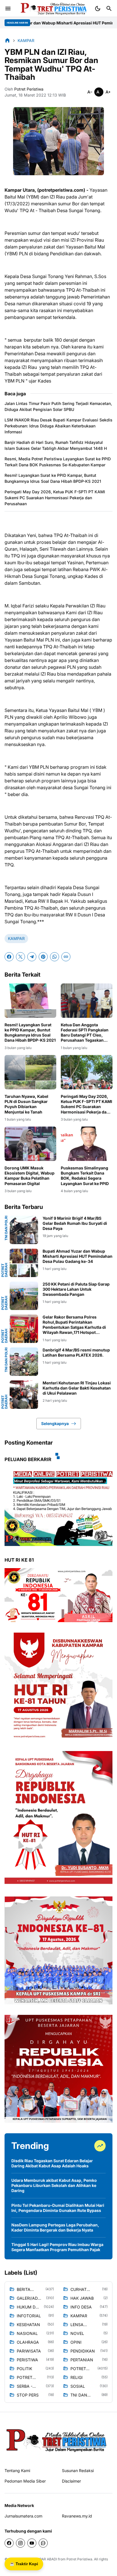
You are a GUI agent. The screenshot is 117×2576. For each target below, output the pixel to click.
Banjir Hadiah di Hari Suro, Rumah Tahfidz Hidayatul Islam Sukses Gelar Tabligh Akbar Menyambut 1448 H (56, 445)
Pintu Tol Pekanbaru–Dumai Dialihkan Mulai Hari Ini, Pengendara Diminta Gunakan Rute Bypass (58, 2208)
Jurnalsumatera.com (23, 2516)
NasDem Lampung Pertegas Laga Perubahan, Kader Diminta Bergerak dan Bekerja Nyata (55, 2227)
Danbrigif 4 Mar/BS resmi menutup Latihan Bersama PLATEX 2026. (76, 1352)
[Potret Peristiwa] (52, 9)
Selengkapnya (55, 1423)
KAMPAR (16, 938)
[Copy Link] (66, 957)
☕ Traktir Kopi (24, 2564)
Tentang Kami (17, 2471)
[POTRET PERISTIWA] (57, 2440)
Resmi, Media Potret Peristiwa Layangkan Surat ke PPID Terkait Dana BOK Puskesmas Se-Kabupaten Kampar (58, 462)
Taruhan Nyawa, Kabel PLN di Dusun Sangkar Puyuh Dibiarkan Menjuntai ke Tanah (26, 1104)
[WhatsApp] (55, 957)
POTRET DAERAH (5, 1270)
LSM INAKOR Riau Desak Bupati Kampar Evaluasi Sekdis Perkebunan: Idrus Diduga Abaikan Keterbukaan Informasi (58, 426)
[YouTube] (32, 2543)
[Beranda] (7, 40)
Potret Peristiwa (79, 2559)
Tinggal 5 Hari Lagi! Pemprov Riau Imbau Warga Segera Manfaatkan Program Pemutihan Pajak (57, 2247)
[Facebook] (9, 957)
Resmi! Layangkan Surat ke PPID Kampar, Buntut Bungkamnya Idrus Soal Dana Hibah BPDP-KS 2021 (53, 478)
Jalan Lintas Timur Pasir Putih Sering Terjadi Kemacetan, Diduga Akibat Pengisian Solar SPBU (58, 406)
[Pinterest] (43, 957)
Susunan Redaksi (78, 2471)
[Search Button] (109, 9)
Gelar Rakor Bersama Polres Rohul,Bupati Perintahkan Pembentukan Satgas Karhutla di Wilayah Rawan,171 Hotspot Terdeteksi (74, 1325)
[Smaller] (90, 92)
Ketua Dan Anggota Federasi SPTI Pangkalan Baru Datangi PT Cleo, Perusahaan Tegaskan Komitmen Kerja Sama (85, 1033)
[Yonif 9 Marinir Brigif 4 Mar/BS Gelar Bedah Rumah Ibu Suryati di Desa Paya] (24, 1230)
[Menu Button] (8, 9)
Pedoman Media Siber (25, 2481)
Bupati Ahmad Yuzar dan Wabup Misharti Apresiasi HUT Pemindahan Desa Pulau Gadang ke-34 (78, 1256)
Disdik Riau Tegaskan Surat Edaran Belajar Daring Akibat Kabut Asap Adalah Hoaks (52, 2163)
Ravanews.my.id (77, 2516)
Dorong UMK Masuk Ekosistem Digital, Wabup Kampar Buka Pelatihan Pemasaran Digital (30, 1176)
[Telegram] (32, 957)
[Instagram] (20, 2543)
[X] (20, 957)
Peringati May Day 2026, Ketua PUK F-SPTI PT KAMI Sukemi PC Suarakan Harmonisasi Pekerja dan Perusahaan (55, 498)
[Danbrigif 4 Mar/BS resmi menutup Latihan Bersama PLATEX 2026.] (24, 1362)
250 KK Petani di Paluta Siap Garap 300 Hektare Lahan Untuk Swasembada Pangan (76, 1289)
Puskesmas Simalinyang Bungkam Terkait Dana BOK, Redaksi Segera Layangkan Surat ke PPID (85, 1176)
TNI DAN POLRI (6, 1228)
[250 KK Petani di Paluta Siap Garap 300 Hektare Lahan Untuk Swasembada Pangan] (24, 1296)
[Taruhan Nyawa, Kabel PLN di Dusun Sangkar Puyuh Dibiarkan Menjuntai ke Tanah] (30, 1072)
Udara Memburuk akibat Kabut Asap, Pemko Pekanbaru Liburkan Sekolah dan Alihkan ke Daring (54, 2185)
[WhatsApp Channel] (43, 2543)
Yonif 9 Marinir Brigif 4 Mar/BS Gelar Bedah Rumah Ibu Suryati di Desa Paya (75, 1223)
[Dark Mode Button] (98, 9)
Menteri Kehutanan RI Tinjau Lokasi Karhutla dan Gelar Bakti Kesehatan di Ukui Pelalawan (77, 1388)
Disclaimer (71, 2481)
